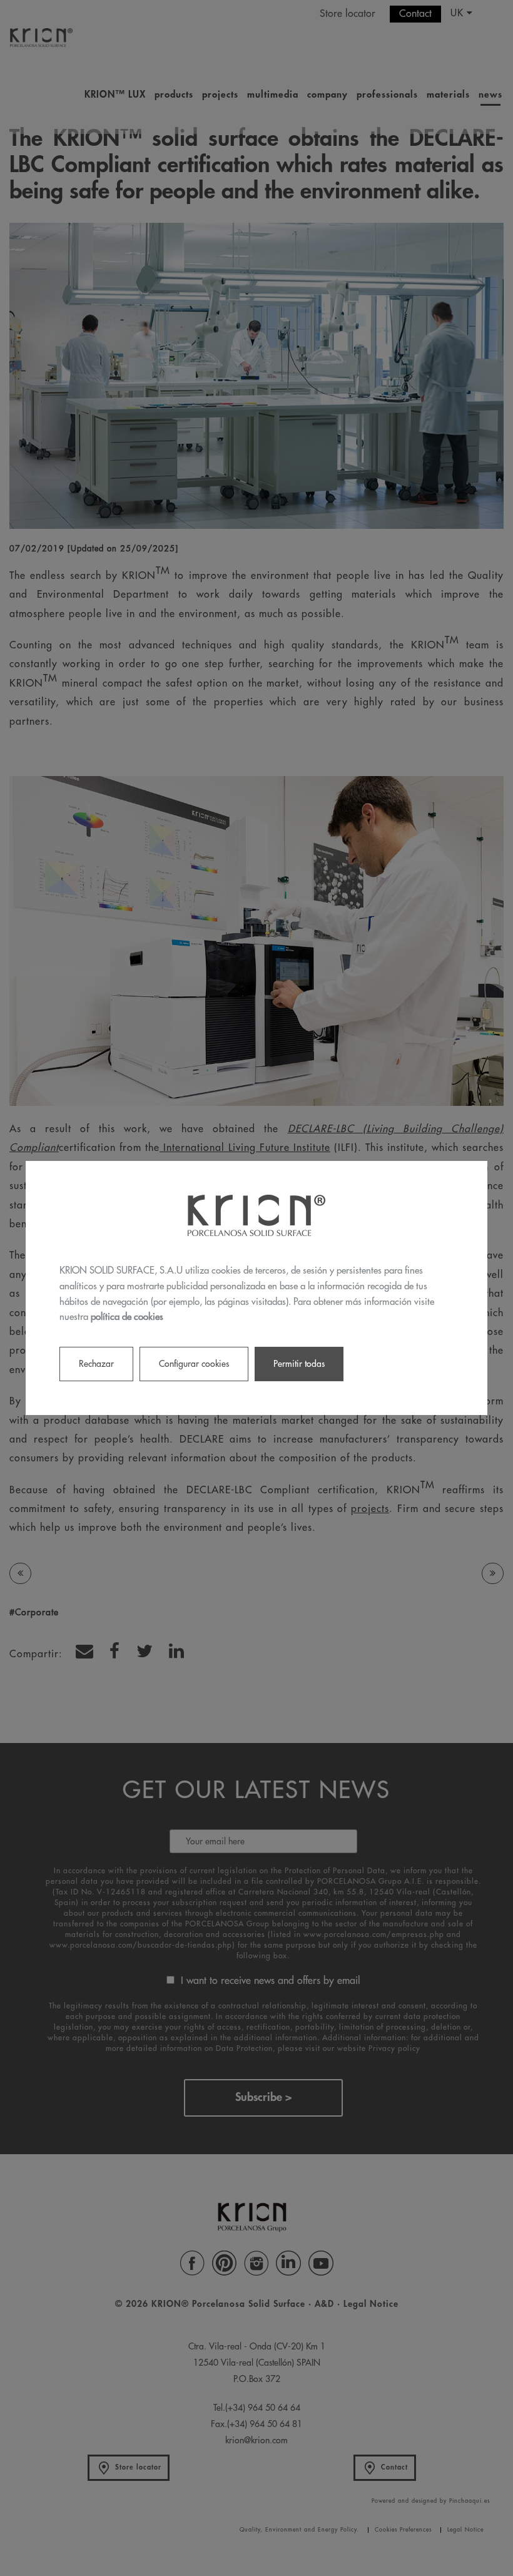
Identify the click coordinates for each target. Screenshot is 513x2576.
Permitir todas (299, 1364)
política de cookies (127, 1317)
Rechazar (96, 1364)
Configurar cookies (194, 1364)
